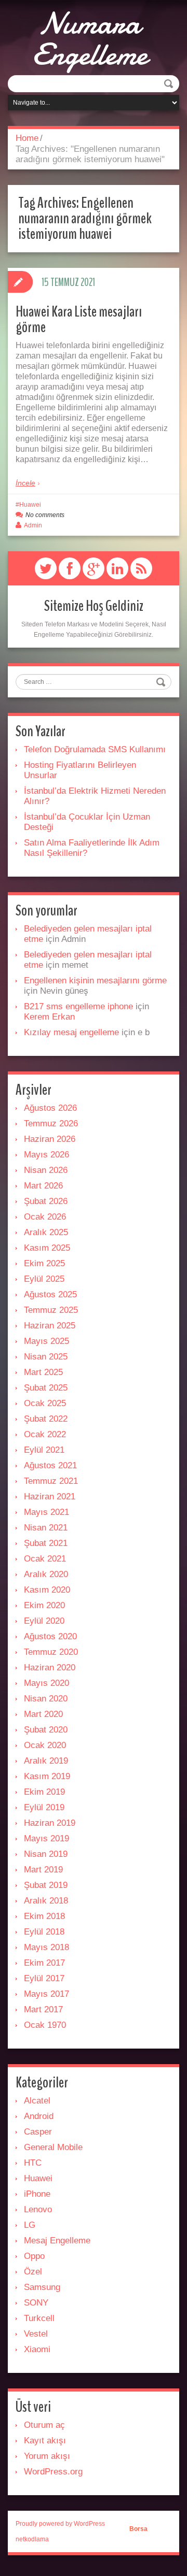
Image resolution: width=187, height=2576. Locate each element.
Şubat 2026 (46, 1201)
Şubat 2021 (46, 1543)
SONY (36, 2303)
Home (27, 138)
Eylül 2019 (44, 1807)
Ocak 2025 (45, 1403)
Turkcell (39, 2318)
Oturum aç (44, 2425)
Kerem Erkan (49, 1017)
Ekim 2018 (44, 1916)
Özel (33, 2272)
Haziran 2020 (50, 1668)
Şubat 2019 (46, 1885)
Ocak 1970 (45, 2025)
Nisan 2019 (46, 1854)
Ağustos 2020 (50, 1636)
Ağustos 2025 (50, 1294)
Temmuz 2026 (51, 1124)
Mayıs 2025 (46, 1341)
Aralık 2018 (46, 1901)
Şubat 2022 (46, 1419)
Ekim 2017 (44, 1963)
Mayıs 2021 (46, 1512)
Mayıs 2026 (46, 1155)
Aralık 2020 (46, 1574)
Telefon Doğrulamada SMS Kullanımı (95, 749)
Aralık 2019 (46, 1761)
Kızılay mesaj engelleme (71, 1032)
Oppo (34, 2256)
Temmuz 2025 (51, 1310)
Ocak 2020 (45, 1745)
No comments (45, 515)
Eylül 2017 (44, 1978)
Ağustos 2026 (50, 1108)
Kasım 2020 (47, 1590)
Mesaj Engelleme (57, 2241)
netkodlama (32, 2539)
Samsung (42, 2287)
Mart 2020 (43, 1714)
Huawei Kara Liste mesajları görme (79, 319)
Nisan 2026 (46, 1170)
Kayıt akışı (45, 2441)
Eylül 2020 (44, 1621)
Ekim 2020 (44, 1605)
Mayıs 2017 (46, 1994)
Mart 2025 (43, 1372)
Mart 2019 (43, 1870)
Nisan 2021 (46, 1528)
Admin (33, 525)
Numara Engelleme (90, 39)
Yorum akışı (47, 2456)
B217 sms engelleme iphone (78, 1006)
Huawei (30, 505)
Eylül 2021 (44, 1450)
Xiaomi (37, 2349)
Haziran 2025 (50, 1326)
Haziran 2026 (50, 1139)
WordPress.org (53, 2472)
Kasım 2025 (47, 1248)
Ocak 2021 (45, 1559)
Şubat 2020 (46, 1730)
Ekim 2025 (44, 1263)
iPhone (37, 2194)
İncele (25, 483)
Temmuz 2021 (51, 1481)
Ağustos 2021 (50, 1465)
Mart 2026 (43, 1186)
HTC (33, 2163)
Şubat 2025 (46, 1388)
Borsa (138, 2529)
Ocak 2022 (45, 1434)
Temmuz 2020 (51, 1652)
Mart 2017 (43, 2009)
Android (39, 2116)
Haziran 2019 (50, 1823)
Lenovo (38, 2209)
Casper (38, 2132)
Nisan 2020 (46, 1699)
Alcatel (37, 2101)
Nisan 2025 (46, 1357)
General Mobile (53, 2147)
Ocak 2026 (45, 1217)
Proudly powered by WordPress (60, 2524)
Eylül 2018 (44, 1932)
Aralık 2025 (46, 1232)
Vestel (36, 2334)
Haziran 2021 (50, 1497)
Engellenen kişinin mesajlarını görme (95, 981)
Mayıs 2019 (46, 1838)
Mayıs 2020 (46, 1683)
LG (30, 2225)
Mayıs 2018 (46, 1947)
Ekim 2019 (44, 1792)
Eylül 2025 (44, 1279)
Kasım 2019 (47, 1776)
